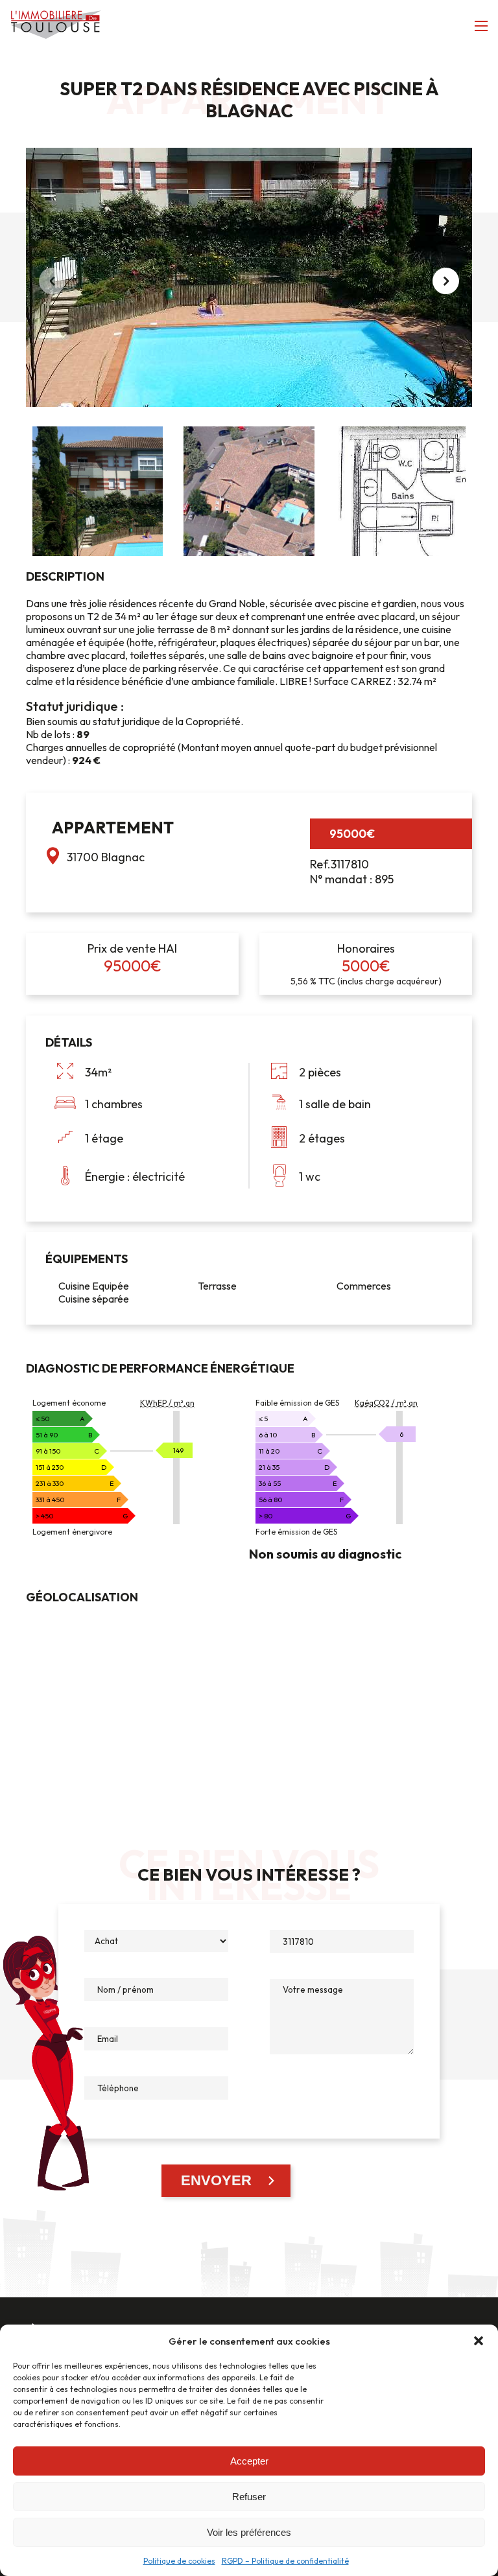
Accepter (249, 2461)
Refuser (249, 2497)
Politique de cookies (179, 2561)
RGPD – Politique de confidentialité (285, 2561)
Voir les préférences (249, 2532)
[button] (479, 2341)
